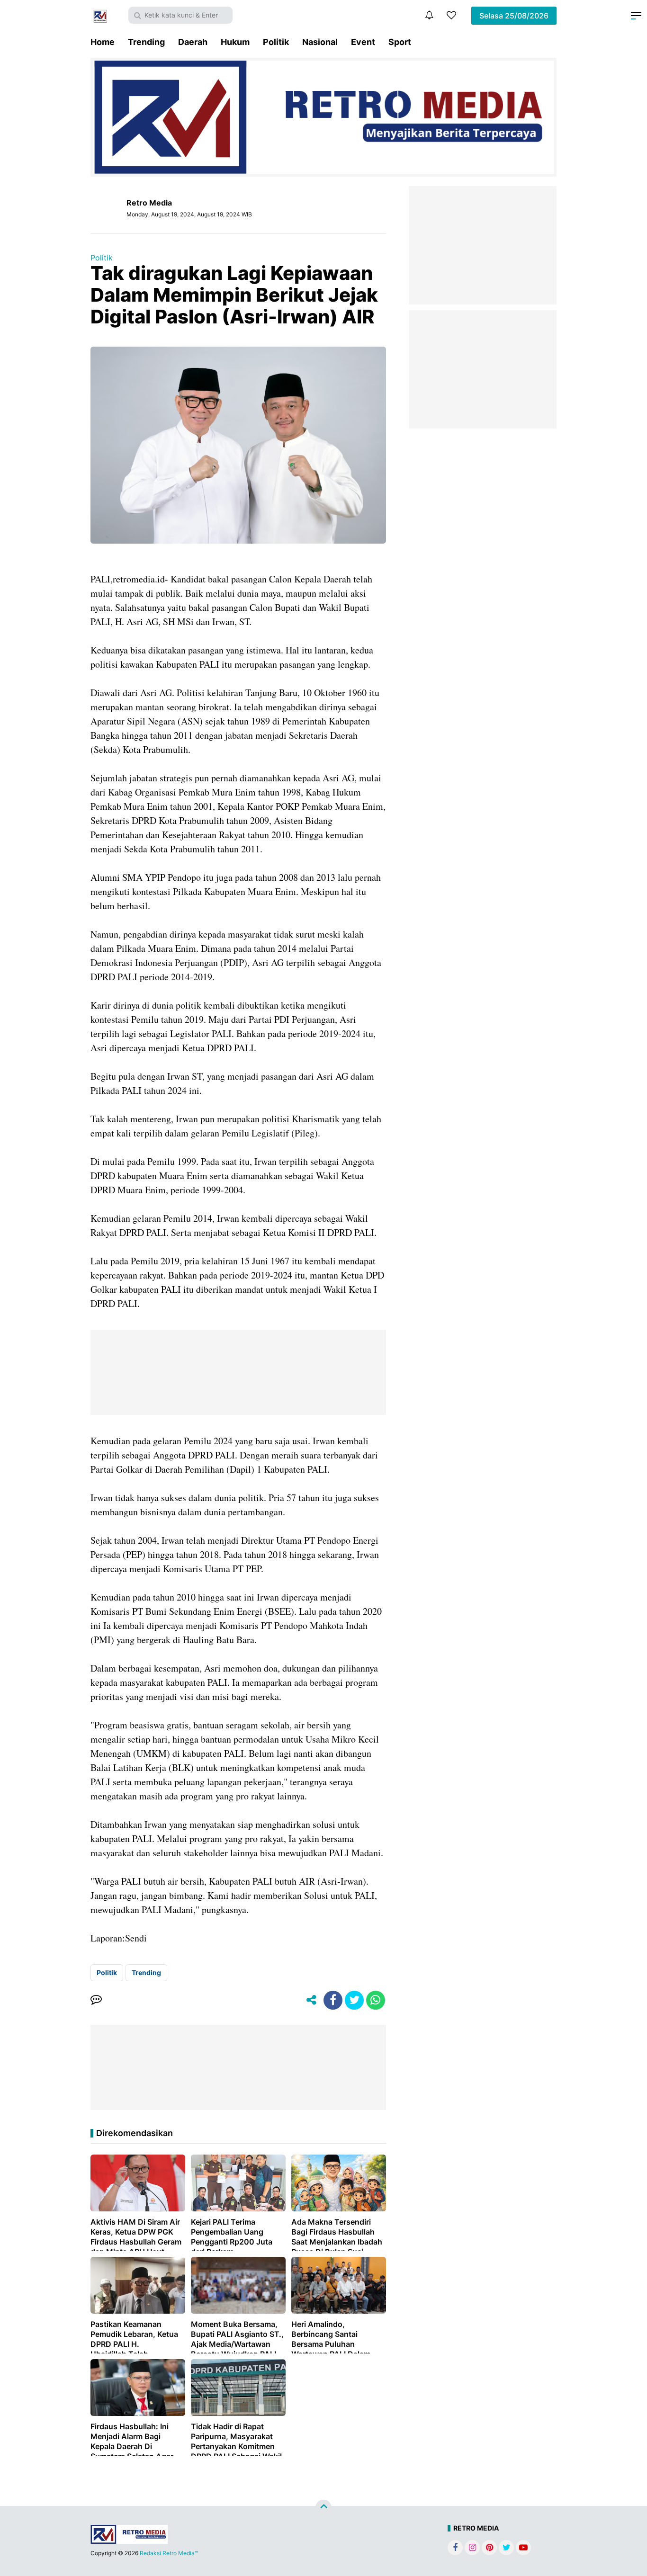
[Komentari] (96, 2000)
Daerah (193, 42)
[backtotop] (323, 2508)
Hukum (235, 42)
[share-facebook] (333, 2000)
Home (103, 42)
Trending (146, 42)
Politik (276, 42)
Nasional (320, 42)
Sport (400, 42)
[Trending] (451, 15)
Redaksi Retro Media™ (169, 2553)
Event (363, 42)
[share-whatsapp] (376, 2000)
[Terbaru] (429, 15)
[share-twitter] (354, 2000)
